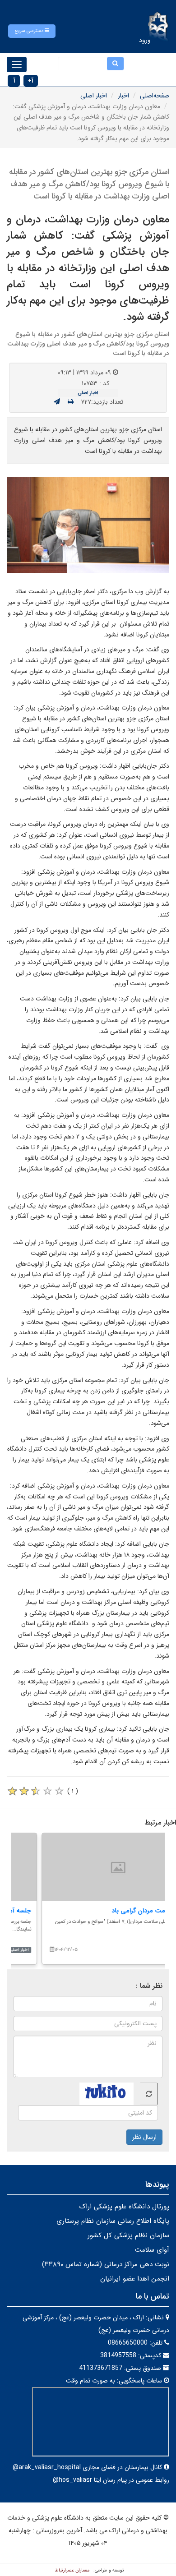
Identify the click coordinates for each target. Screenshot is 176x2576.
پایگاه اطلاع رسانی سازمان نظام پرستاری (113, 2221)
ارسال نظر (144, 2137)
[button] (32, 31)
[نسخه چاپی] (71, 402)
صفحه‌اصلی (155, 96)
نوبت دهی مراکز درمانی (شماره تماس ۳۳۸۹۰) (106, 2264)
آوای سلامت (152, 2250)
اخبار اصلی (94, 96)
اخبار (123, 96)
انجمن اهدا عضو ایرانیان (135, 2279)
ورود (145, 40)
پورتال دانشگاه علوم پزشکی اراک (124, 2207)
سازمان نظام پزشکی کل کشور (128, 2235)
